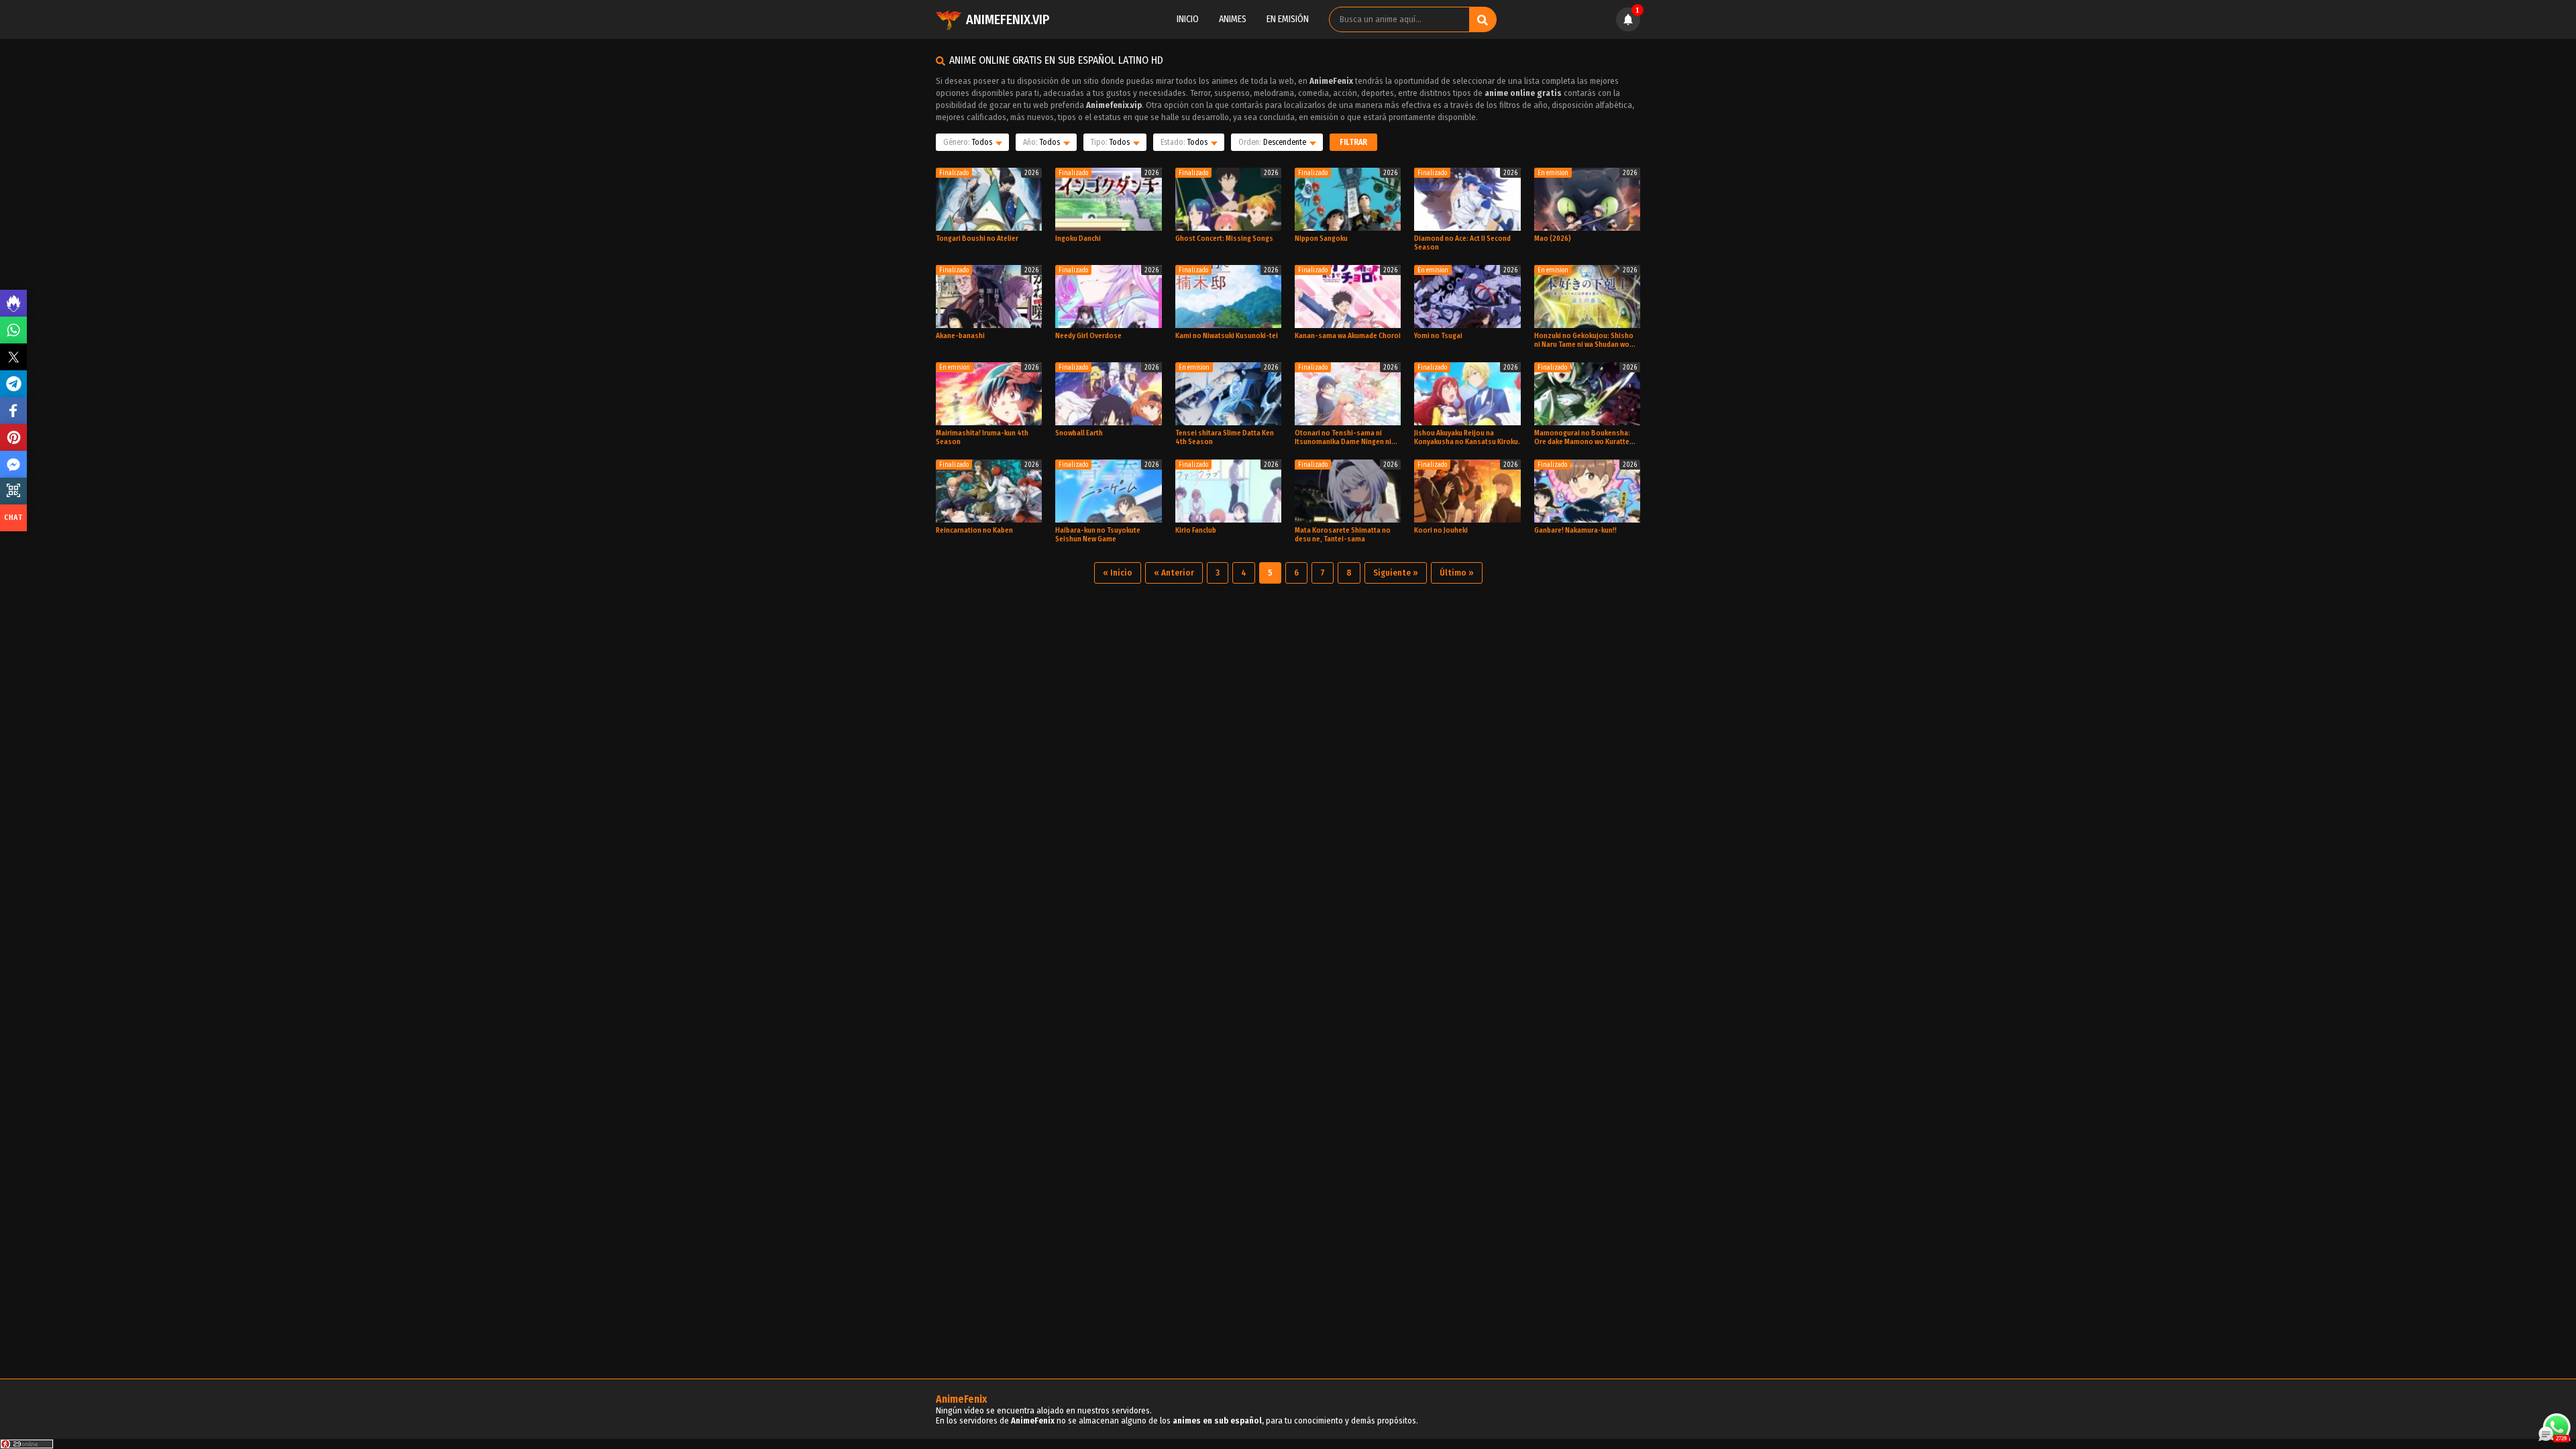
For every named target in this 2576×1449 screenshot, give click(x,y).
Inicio (1188, 19)
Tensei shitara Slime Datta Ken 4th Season (1225, 437)
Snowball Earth (1079, 433)
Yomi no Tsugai (1438, 336)
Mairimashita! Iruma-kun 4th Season (982, 437)
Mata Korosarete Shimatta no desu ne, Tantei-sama (1343, 535)
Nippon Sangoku (1321, 238)
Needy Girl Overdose (1088, 336)
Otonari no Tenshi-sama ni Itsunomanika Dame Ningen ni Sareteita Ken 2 (1343, 437)
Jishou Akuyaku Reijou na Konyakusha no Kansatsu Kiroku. (1467, 437)
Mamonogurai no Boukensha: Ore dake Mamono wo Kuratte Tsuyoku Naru (1582, 437)
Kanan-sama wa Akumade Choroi (1348, 336)
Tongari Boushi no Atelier (977, 238)
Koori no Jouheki (1441, 530)
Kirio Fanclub (1196, 530)
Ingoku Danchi (1078, 238)
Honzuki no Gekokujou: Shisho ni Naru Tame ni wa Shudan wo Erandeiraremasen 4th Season (1584, 340)
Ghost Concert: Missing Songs (1224, 238)
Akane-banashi (960, 336)
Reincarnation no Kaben (974, 530)
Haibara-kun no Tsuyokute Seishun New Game (1098, 535)
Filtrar (1353, 142)
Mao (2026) (1553, 238)
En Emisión (1288, 19)
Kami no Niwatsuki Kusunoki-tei (1227, 336)
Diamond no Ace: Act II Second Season (1462, 243)
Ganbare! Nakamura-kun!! (1575, 530)
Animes (1233, 19)
